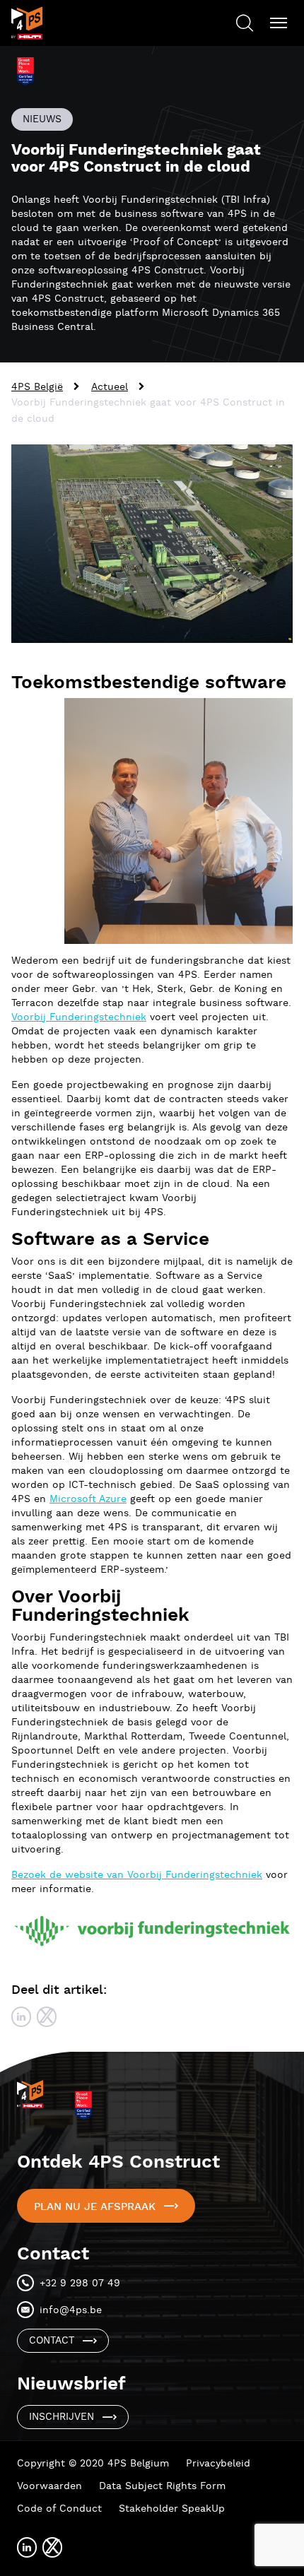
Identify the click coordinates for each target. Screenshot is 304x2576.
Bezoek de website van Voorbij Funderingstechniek (137, 1875)
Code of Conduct (59, 2509)
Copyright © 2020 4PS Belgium (93, 2464)
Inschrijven (62, 2417)
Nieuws (42, 119)
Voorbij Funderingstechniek (79, 1017)
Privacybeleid (218, 2464)
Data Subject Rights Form (162, 2486)
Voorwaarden (49, 2486)
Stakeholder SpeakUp (172, 2509)
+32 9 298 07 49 (80, 2283)
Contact (52, 2341)
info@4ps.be (71, 2310)
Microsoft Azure (88, 1499)
